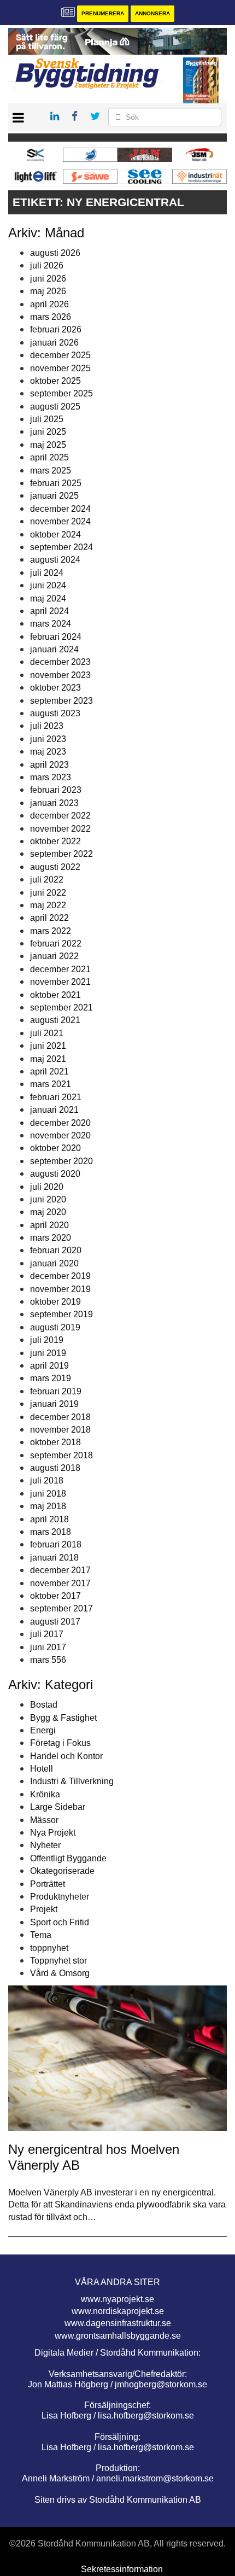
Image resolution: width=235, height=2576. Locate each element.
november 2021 (60, 982)
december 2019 (60, 1276)
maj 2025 (48, 445)
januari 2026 (54, 343)
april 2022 (49, 918)
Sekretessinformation (122, 2569)
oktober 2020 (55, 1148)
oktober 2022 (55, 841)
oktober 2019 (55, 1302)
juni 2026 (48, 279)
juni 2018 (48, 1494)
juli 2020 (47, 1187)
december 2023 (60, 662)
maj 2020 (48, 1212)
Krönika (45, 1794)
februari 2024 (56, 637)
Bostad (44, 1705)
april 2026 (49, 304)
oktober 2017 (55, 1596)
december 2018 (60, 1417)
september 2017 (61, 1608)
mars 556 (48, 1660)
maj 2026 (48, 291)
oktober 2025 (55, 381)
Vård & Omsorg (60, 1973)
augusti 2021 (55, 1020)
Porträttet (48, 1884)
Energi (43, 1730)
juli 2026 (47, 265)
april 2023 (49, 765)
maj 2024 (48, 598)
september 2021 (61, 1007)
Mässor (44, 1820)
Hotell (42, 1769)
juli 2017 (47, 1634)
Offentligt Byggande (68, 1858)
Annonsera (152, 13)
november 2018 (60, 1430)
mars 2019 (51, 1378)
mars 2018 (51, 1532)
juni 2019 (48, 1353)
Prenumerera (103, 13)
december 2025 (60, 355)
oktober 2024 (55, 535)
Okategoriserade (62, 1871)
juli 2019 (47, 1340)
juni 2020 (48, 1199)
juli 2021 (47, 1033)
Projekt (44, 1909)
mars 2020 (51, 1238)
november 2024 (60, 521)
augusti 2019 (55, 1327)
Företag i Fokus (60, 1743)
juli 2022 (47, 880)
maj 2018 (48, 1506)
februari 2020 (56, 1250)
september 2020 (61, 1161)
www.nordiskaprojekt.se (118, 2311)
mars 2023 (51, 777)
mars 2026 (51, 317)
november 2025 (60, 368)
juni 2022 (48, 893)
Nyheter (45, 1845)
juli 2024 (47, 573)
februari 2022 (56, 944)
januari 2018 (54, 1558)
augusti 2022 (55, 867)
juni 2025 (48, 432)
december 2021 (60, 969)
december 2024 (60, 509)
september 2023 (61, 701)
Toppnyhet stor (58, 1961)
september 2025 (61, 393)
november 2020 (60, 1135)
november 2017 (60, 1583)
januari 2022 (54, 956)
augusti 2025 (55, 407)
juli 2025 (47, 419)
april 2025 (49, 457)
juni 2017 (48, 1647)
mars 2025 (51, 471)
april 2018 (49, 1519)
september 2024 (61, 547)
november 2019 (60, 1289)
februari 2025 (56, 483)
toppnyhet (49, 1948)
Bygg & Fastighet (63, 1718)
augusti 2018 (55, 1468)
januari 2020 (54, 1263)
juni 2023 (48, 739)
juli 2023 (47, 726)
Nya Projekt (53, 1833)
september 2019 (61, 1314)
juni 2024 (48, 585)
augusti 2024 (55, 560)
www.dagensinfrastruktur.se (118, 2323)
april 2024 (49, 611)
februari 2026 (56, 329)
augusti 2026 (55, 253)
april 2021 (49, 1071)
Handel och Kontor (66, 1756)
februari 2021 (56, 1097)
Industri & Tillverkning (72, 1781)
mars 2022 (51, 931)
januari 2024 (54, 649)
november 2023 (60, 675)
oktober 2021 (55, 995)
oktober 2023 (55, 688)
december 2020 (60, 1123)
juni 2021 (48, 1046)
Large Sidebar (58, 1807)
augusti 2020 (55, 1174)
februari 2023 (56, 790)
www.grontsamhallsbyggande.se (118, 2336)
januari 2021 (54, 1110)
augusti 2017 (55, 1622)
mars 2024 (51, 624)
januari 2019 (54, 1404)
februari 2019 (56, 1391)
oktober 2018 (55, 1442)
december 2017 (60, 1570)
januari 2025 (54, 496)
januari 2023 (54, 803)
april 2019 (49, 1366)
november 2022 (60, 829)
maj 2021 (48, 1059)
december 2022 (60, 816)
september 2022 (61, 854)
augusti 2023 (55, 713)
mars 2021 (51, 1084)
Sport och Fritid (60, 1922)
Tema (41, 1935)
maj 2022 (48, 905)
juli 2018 (47, 1480)
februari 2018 (56, 1544)
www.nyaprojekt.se (117, 2299)
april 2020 (49, 1225)
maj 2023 (48, 752)
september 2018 (61, 1455)
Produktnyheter (60, 1897)
